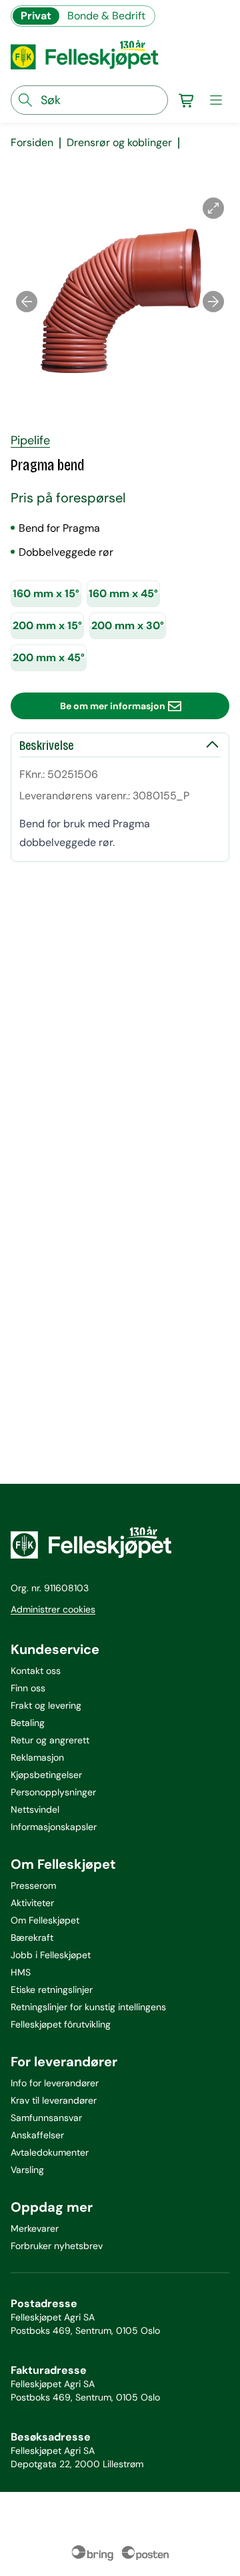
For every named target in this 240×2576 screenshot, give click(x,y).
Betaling (28, 1723)
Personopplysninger (53, 1792)
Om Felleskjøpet (45, 1920)
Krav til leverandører (54, 2100)
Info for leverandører (55, 2083)
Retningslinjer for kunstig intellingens (88, 2007)
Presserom (33, 1885)
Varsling (27, 2170)
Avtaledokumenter (50, 2152)
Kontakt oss (36, 1671)
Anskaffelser (37, 2135)
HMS (21, 1972)
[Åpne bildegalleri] (213, 208)
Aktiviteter (32, 1903)
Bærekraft (32, 1938)
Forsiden (32, 143)
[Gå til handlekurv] (187, 100)
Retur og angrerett (50, 1740)
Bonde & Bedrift (106, 16)
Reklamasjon (37, 1757)
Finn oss (28, 1688)
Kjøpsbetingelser (46, 1775)
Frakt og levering (46, 1705)
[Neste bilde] (213, 302)
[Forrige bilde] (27, 302)
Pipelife (30, 440)
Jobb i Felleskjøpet (51, 1955)
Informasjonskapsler (54, 1827)
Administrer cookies (53, 1609)
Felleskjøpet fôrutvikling (61, 2024)
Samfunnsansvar (46, 2118)
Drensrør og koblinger (119, 143)
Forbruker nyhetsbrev (57, 2246)
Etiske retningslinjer (52, 1990)
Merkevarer (35, 2228)
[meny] (216, 100)
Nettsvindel (35, 1809)
